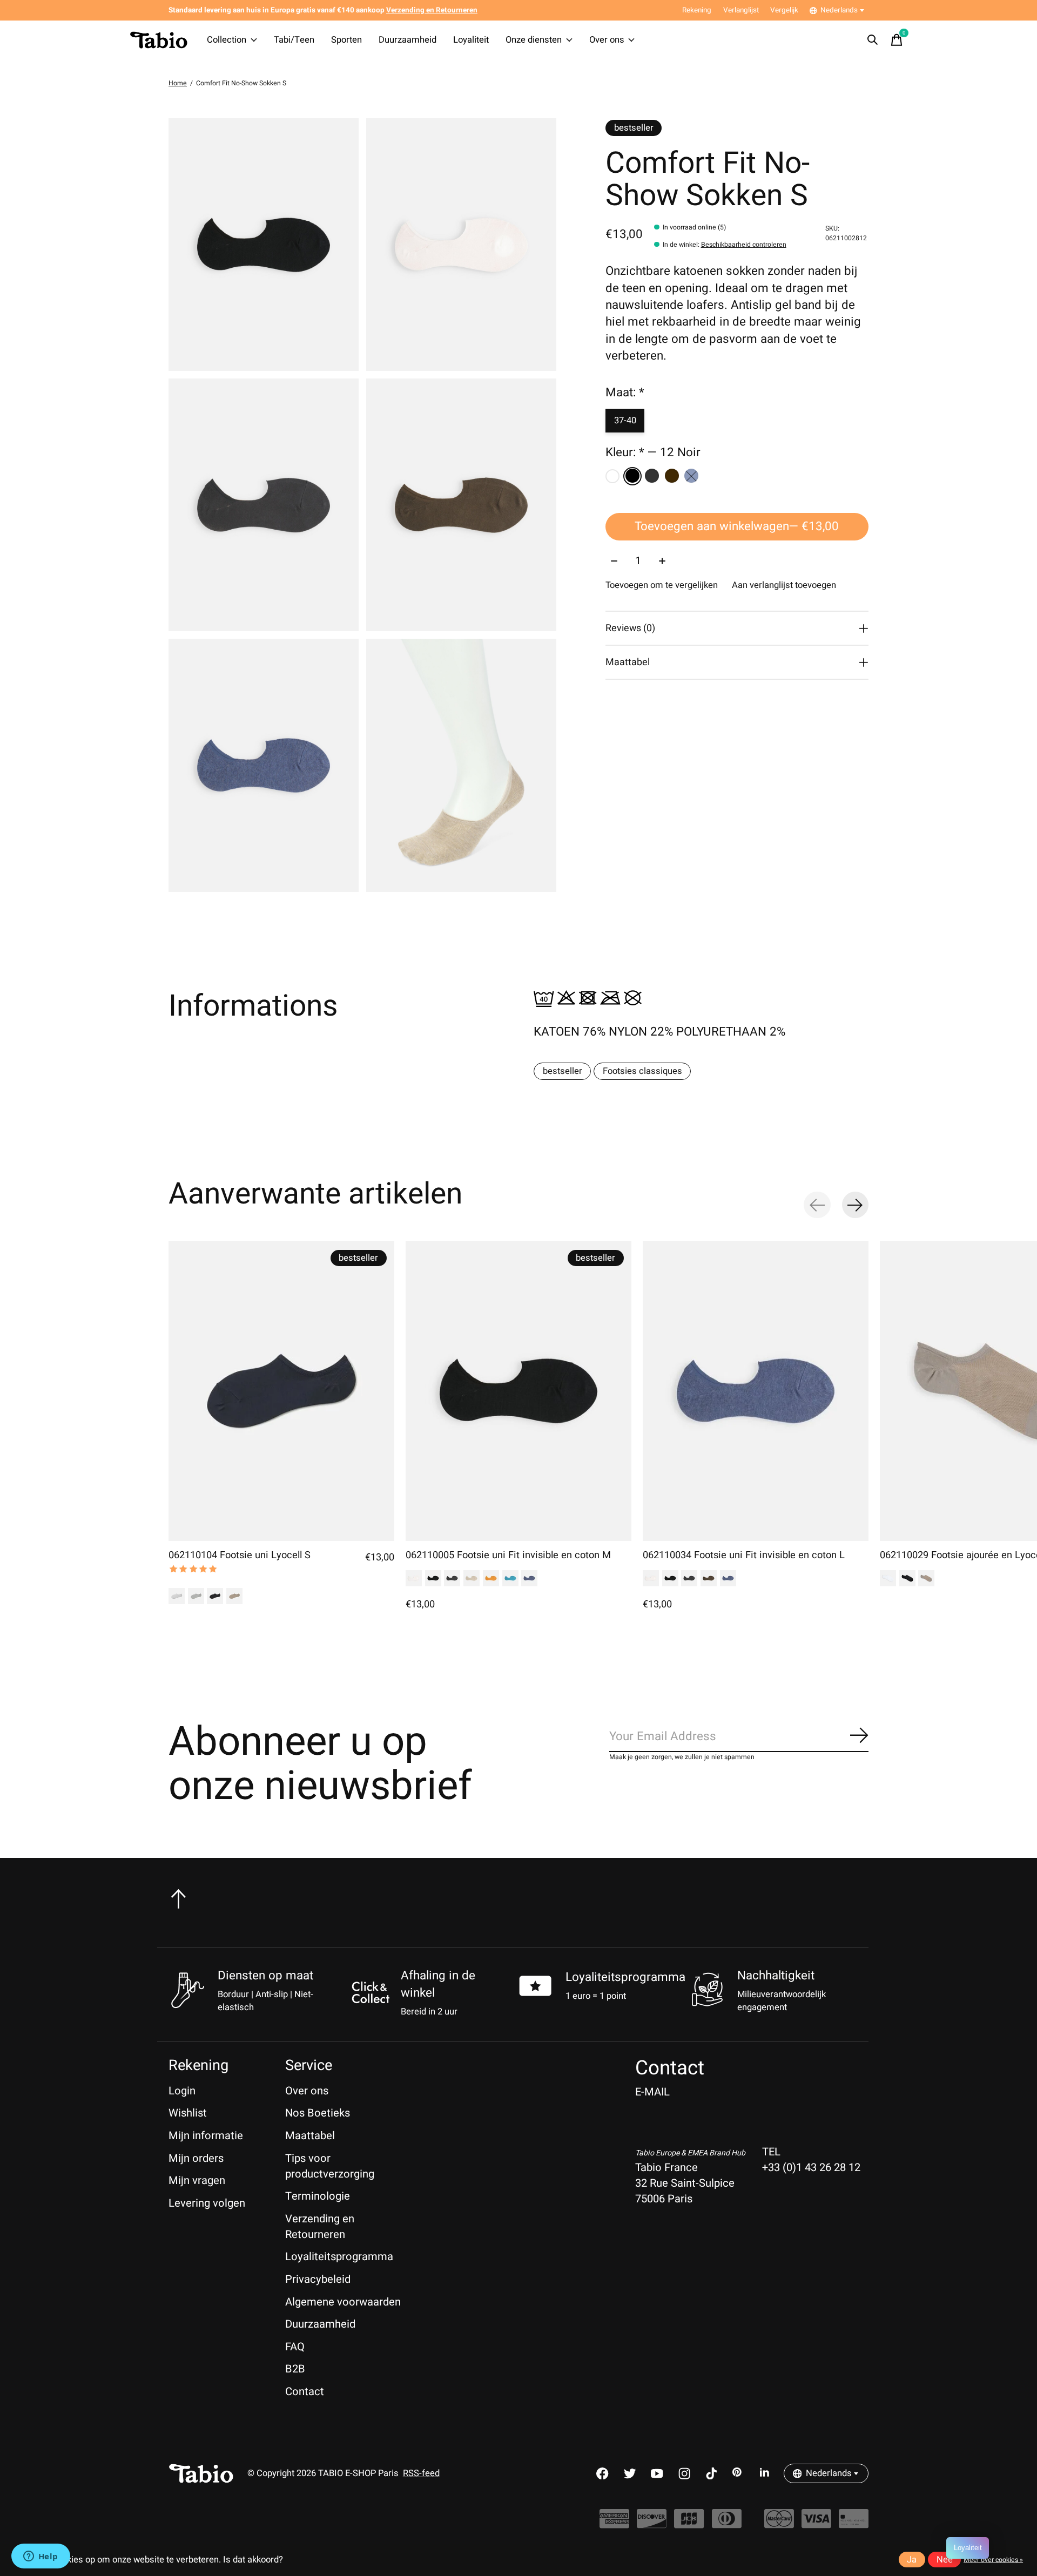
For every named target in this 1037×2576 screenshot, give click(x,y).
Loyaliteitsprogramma (625, 1977)
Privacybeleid (318, 2279)
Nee (945, 2560)
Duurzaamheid (408, 40)
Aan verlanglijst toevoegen (784, 586)
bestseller (563, 1071)
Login (182, 2091)
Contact (305, 2392)
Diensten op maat (265, 1976)
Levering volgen (207, 2203)
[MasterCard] (779, 2524)
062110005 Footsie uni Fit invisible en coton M (508, 1555)
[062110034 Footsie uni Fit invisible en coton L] (756, 1391)
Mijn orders (196, 2158)
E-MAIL (652, 2092)
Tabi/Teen (294, 40)
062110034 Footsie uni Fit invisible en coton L (744, 1555)
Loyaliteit (471, 40)
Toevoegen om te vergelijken (662, 586)
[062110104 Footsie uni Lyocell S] (281, 1391)
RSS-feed (421, 2473)
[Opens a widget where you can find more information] (41, 2557)
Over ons (607, 40)
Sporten (346, 40)
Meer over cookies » (993, 2560)
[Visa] (816, 2524)
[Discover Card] (652, 2524)
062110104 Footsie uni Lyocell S (240, 1555)
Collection (227, 40)
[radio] (612, 476)
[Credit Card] (854, 2524)
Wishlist (188, 2113)
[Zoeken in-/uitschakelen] (873, 40)
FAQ (295, 2347)
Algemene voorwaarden (343, 2302)
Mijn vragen (197, 2181)
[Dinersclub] (727, 2524)
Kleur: (653, 453)
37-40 (625, 421)
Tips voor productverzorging (330, 2166)
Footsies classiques (642, 1071)
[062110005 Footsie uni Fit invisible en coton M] (518, 1391)
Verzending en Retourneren (320, 2227)
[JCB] (689, 2524)
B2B (295, 2369)
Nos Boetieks (318, 2113)
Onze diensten (534, 40)
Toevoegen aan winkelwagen (737, 527)
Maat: (625, 393)
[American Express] (614, 2524)
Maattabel (310, 2136)
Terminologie (318, 2196)
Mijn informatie (206, 2136)
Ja (912, 2560)
